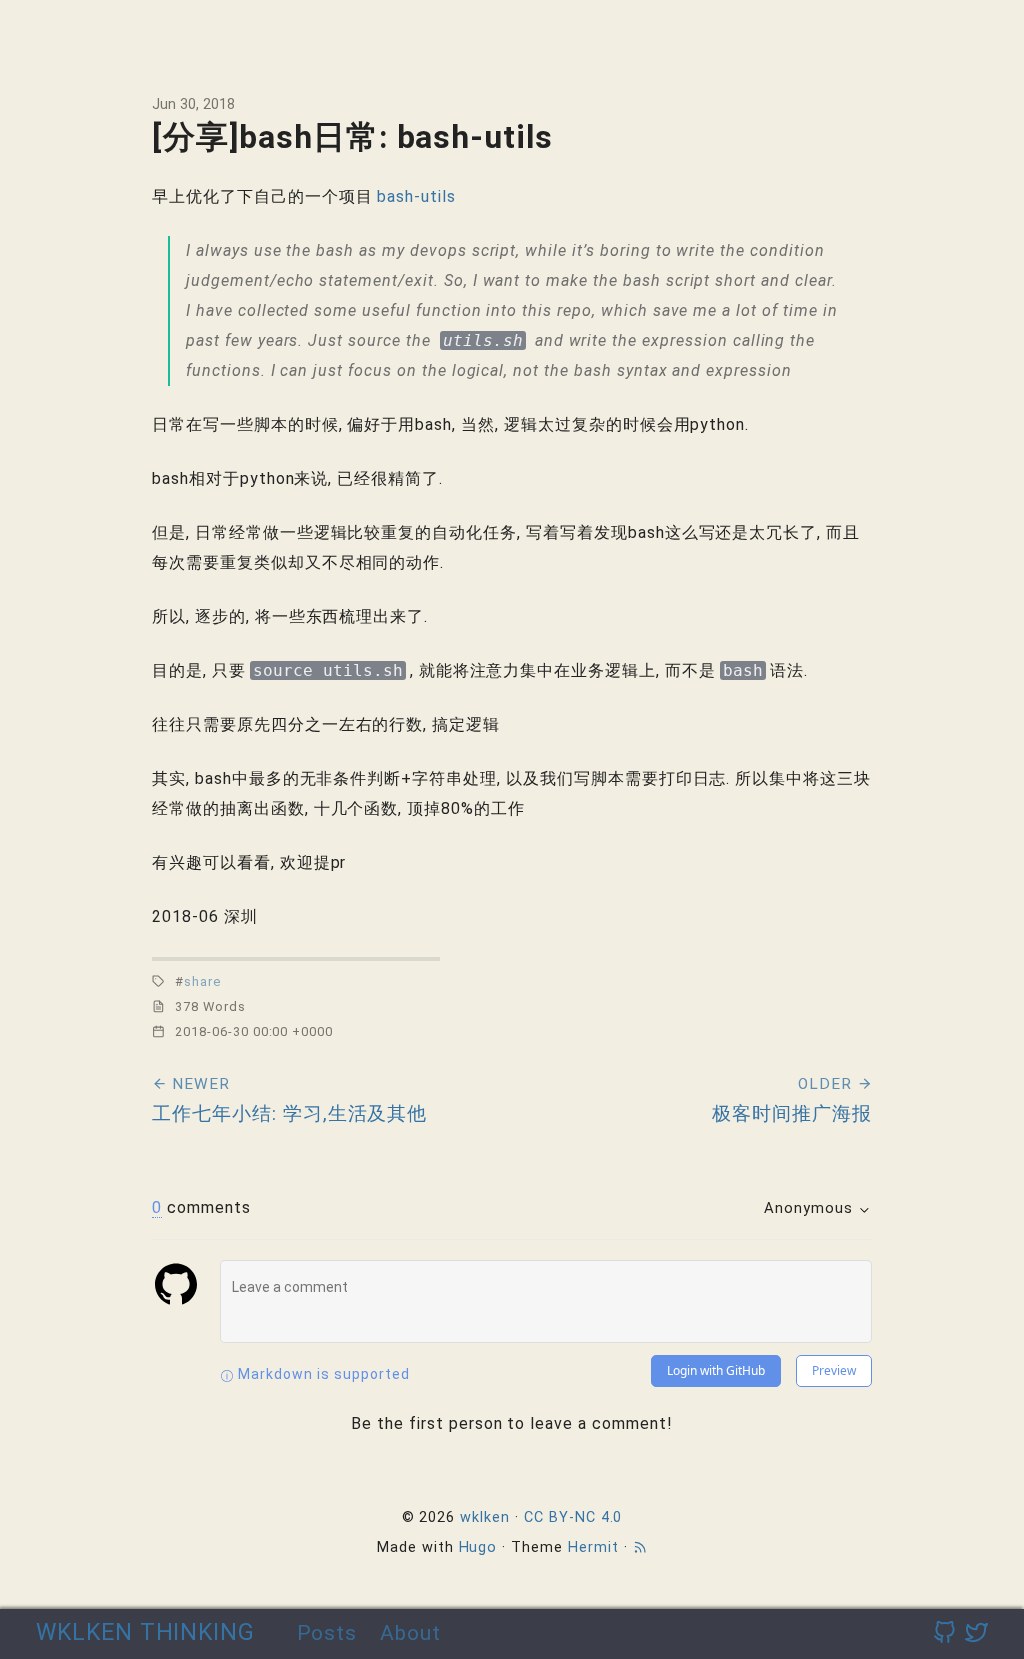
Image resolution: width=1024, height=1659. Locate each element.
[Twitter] (976, 1633)
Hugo (478, 1547)
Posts (327, 1632)
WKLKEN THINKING (145, 1632)
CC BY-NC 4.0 (573, 1517)
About (410, 1632)
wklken (485, 1517)
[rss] (640, 1547)
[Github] (944, 1633)
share (202, 981)
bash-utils (416, 196)
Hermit (593, 1547)
